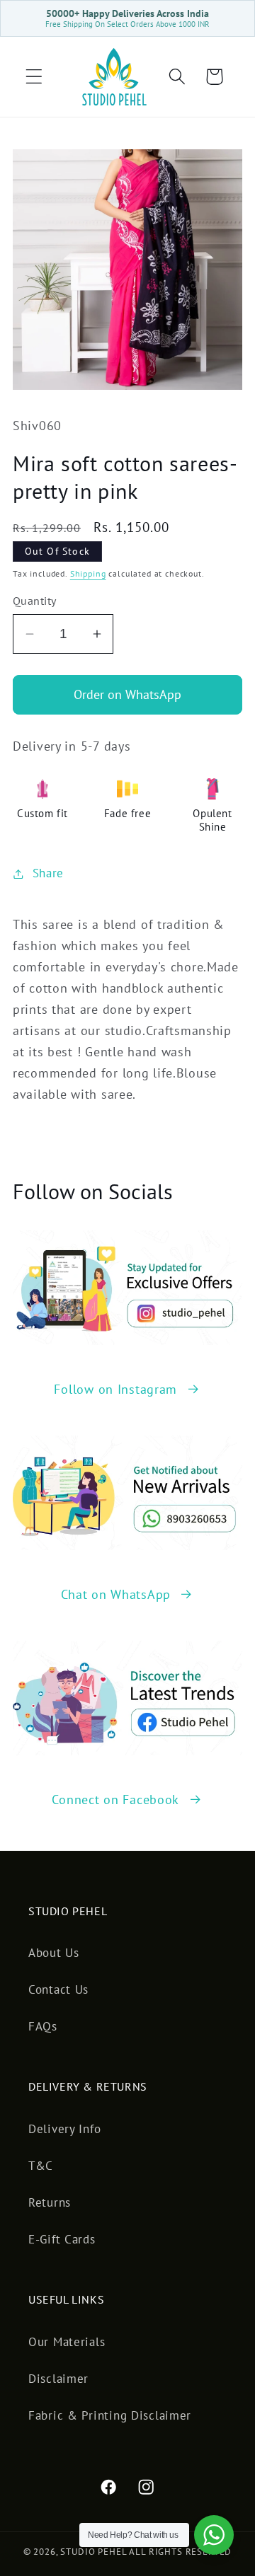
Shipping (88, 573)
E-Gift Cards (62, 2239)
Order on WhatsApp (127, 694)
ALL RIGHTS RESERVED (180, 2552)
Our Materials (67, 2342)
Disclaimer (58, 2379)
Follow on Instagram (115, 1389)
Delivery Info (64, 2129)
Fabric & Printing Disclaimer (110, 2415)
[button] (34, 77)
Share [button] (48, 873)
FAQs (43, 2026)
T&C (41, 2166)
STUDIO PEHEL (95, 2552)
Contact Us (58, 1989)
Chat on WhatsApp (116, 1594)
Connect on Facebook (115, 1800)
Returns (50, 2202)
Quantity (35, 601)
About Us (54, 1953)
